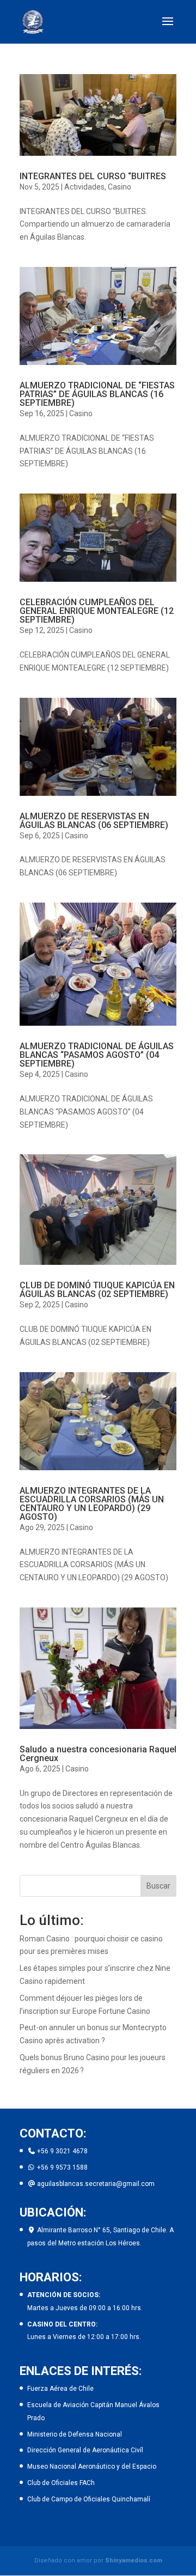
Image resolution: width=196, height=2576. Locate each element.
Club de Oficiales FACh (61, 2483)
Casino (120, 187)
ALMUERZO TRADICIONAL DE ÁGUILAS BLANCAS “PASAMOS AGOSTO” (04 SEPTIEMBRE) (97, 1055)
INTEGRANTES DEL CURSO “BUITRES (93, 176)
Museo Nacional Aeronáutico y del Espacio (92, 2467)
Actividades (84, 187)
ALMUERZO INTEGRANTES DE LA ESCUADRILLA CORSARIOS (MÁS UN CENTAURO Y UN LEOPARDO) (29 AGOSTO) (92, 1504)
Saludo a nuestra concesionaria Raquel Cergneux (98, 1754)
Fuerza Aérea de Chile (60, 2389)
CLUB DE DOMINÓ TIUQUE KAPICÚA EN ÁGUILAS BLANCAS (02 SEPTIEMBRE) (97, 1290)
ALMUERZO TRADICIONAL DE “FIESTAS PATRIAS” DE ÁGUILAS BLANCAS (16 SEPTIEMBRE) (97, 394)
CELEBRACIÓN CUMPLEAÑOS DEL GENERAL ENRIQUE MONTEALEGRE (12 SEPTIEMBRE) (97, 611)
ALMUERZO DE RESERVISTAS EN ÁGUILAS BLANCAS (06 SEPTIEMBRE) (94, 821)
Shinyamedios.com (134, 2560)
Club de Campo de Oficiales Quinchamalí (89, 2499)
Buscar (158, 1886)
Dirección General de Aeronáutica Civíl (85, 2450)
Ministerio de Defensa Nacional (75, 2434)
